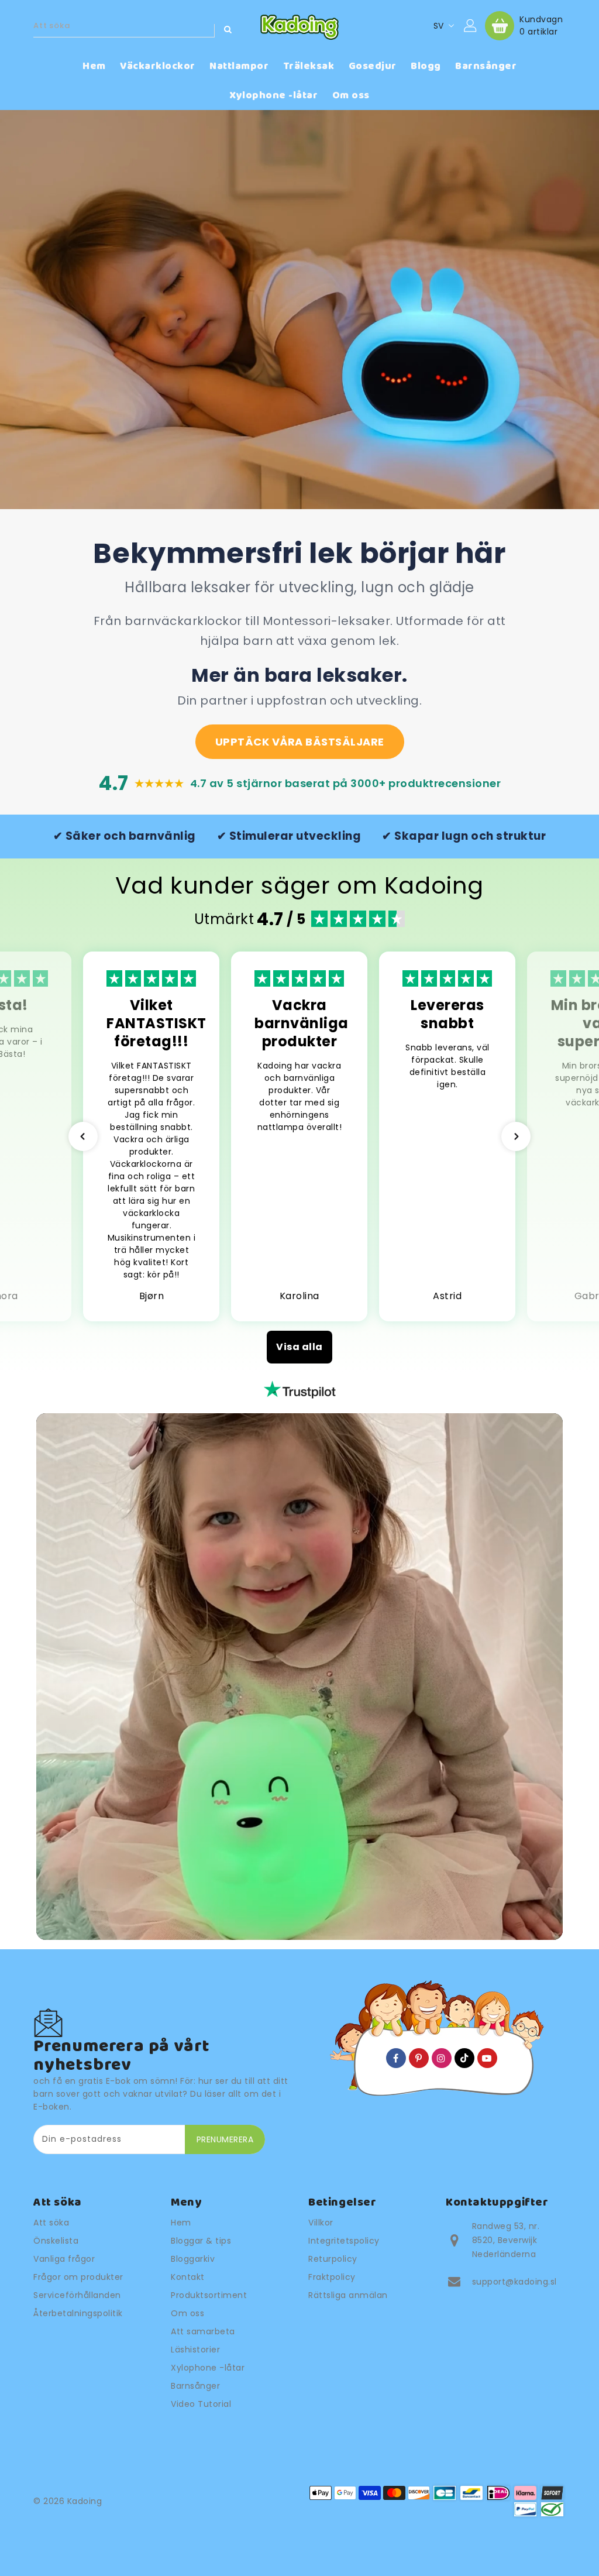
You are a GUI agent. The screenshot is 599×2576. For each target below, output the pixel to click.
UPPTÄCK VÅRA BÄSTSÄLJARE (300, 742)
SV (439, 26)
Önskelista (56, 2241)
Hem (181, 2223)
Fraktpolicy (332, 2277)
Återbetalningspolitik (78, 2313)
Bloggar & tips (201, 2241)
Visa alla (299, 1347)
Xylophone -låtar (208, 2368)
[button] (83, 1136)
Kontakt (188, 2277)
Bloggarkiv (193, 2259)
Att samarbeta (203, 2331)
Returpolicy (333, 2259)
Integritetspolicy (344, 2241)
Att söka (51, 2223)
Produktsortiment (209, 2295)
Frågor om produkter (78, 2277)
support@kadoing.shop (522, 2282)
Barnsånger (195, 2386)
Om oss (187, 2313)
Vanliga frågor (64, 2259)
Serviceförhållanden (77, 2295)
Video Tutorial (201, 2404)
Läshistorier (195, 2350)
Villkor (321, 2223)
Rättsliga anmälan (348, 2295)
